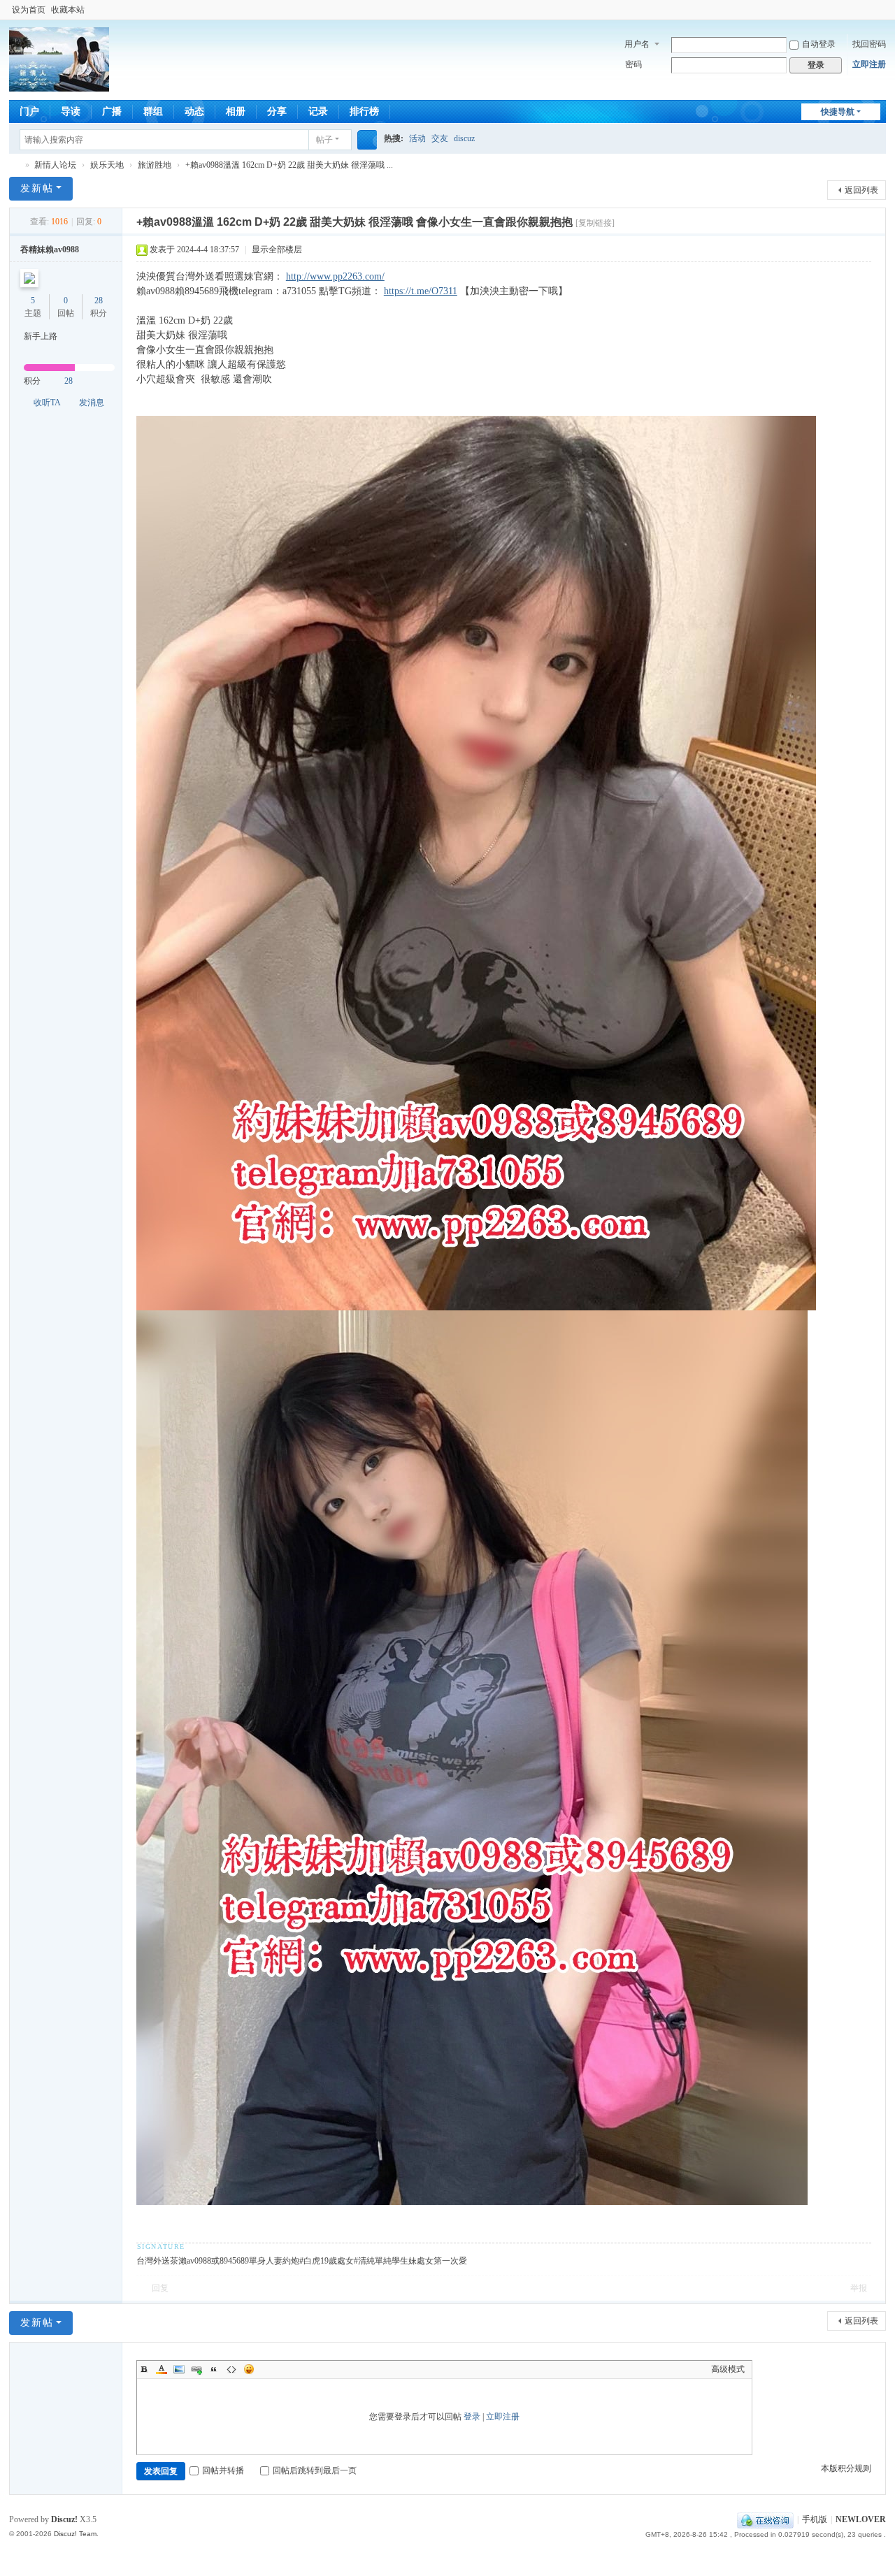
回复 (160, 2288)
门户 (29, 111)
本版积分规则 (846, 2468)
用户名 (637, 44)
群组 (153, 111)
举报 (859, 2288)
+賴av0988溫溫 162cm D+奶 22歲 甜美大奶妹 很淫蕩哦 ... (289, 165)
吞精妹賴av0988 (50, 249)
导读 (71, 111)
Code (231, 2369)
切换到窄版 (880, 16)
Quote (214, 2369)
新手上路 (41, 336)
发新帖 (37, 188)
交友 (440, 138)
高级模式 (728, 2369)
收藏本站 (68, 10)
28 (99, 301)
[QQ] (765, 2519)
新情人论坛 (15, 165)
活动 (417, 138)
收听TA (47, 403)
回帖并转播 (223, 2470)
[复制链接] (595, 223)
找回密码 (869, 44)
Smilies (249, 2369)
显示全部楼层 (277, 249)
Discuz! (64, 2519)
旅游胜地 (155, 165)
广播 (112, 111)
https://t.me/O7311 (421, 291)
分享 (277, 111)
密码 (633, 64)
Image (179, 2369)
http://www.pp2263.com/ (335, 276)
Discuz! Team (75, 2534)
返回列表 (861, 190)
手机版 (815, 2519)
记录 (318, 111)
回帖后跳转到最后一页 (315, 2470)
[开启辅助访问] (866, 10)
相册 (236, 111)
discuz (464, 138)
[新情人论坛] (59, 85)
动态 (194, 111)
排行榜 (364, 111)
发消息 (92, 403)
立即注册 (869, 64)
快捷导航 (838, 112)
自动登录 (819, 44)
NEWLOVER (861, 2519)
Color (162, 2369)
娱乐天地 (107, 165)
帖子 (324, 140)
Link (196, 2369)
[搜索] (367, 140)
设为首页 (29, 10)
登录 (472, 2417)
